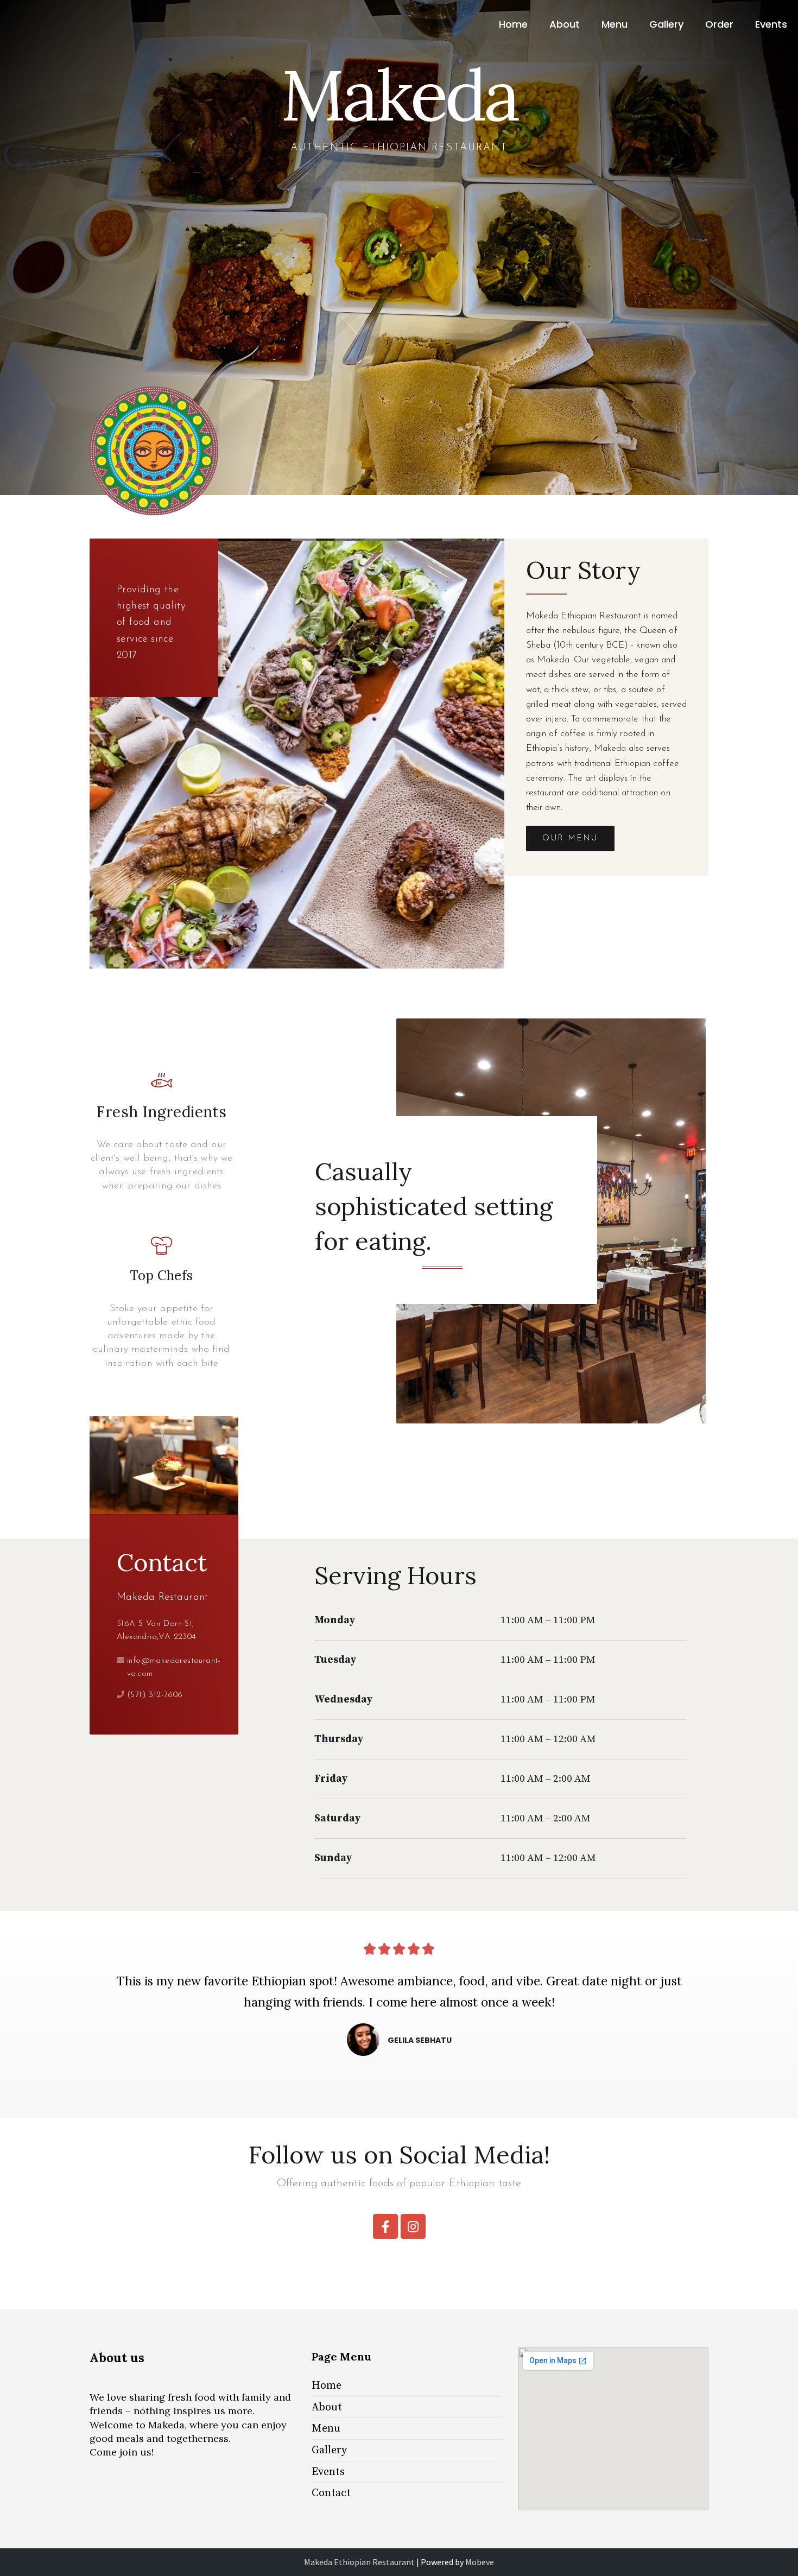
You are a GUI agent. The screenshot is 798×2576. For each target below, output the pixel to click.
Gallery (666, 24)
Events (771, 24)
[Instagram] (413, 2226)
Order (719, 24)
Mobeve (480, 2562)
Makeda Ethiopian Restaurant (359, 2562)
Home (513, 24)
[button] (570, 838)
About (565, 24)
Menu (615, 24)
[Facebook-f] (385, 2226)
